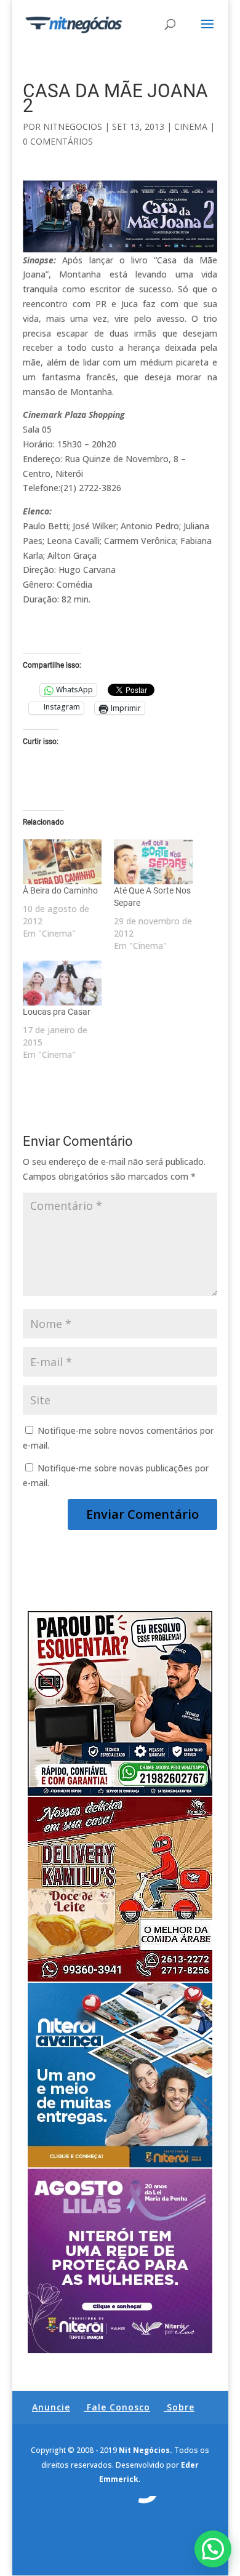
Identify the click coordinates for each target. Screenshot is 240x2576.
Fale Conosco (118, 2407)
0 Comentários (58, 141)
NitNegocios (73, 126)
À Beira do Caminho (60, 890)
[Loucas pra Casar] (62, 983)
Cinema (191, 126)
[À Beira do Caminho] (62, 862)
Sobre (181, 2407)
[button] (213, 2549)
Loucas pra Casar (57, 1012)
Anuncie (51, 2407)
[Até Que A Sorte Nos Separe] (153, 862)
